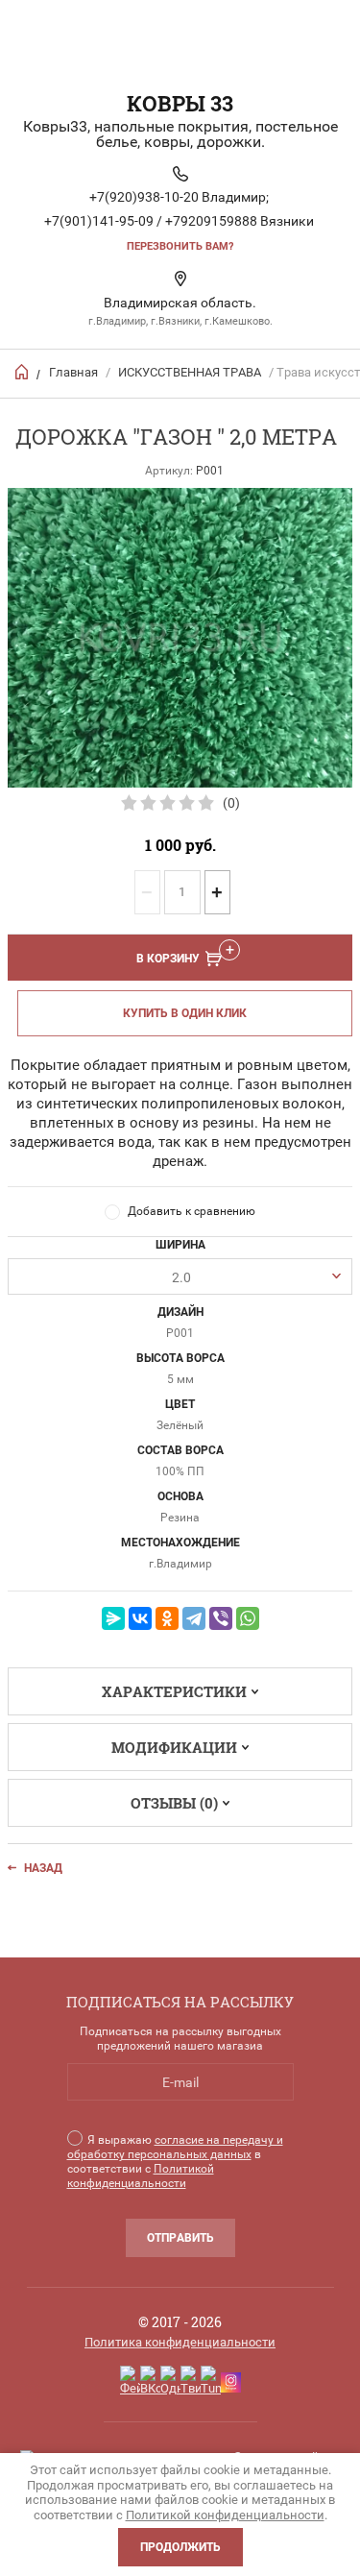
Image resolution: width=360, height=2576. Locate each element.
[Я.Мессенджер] (113, 1618)
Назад (43, 1868)
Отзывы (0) (174, 1803)
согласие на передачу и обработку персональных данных (175, 2147)
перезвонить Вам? (180, 246)
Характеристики (174, 1691)
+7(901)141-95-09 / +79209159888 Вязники (179, 221)
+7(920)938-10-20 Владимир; (179, 197)
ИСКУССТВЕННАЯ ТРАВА (190, 372)
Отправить (180, 2238)
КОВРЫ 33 (180, 103)
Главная (73, 372)
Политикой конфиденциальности (141, 2176)
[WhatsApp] (248, 1618)
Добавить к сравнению (192, 1211)
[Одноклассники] (167, 1618)
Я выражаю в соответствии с (175, 2162)
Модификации (174, 1747)
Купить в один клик (185, 1013)
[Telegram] (194, 1618)
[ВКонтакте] (140, 1618)
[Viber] (221, 1618)
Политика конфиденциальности (180, 2342)
